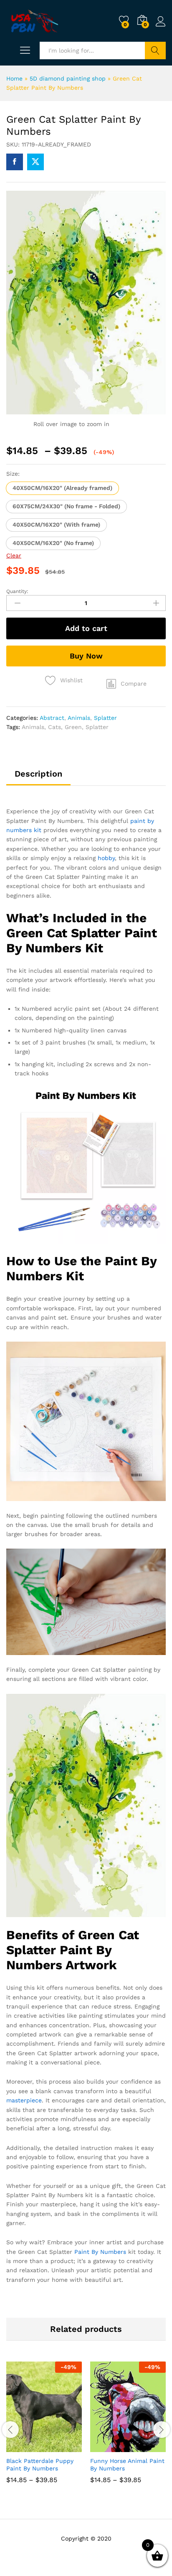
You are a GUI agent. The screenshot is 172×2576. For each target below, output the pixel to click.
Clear (14, 555)
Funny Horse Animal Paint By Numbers (127, 2465)
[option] (44, 2428)
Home (14, 78)
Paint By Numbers (100, 2252)
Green (73, 727)
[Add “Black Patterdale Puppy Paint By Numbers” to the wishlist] (62, 2447)
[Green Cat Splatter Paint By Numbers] (15, 162)
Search (155, 50)
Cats (54, 727)
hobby (106, 858)
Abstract (52, 718)
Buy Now (86, 656)
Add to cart (86, 628)
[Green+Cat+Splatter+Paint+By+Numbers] (35, 162)
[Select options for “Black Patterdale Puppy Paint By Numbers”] (24, 2447)
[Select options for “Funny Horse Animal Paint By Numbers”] (108, 2447)
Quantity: (17, 591)
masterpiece (24, 2100)
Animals (79, 718)
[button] (62, 488)
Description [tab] (38, 774)
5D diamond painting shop (68, 78)
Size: (13, 474)
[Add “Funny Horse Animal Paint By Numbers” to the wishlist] (146, 2447)
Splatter (105, 718)
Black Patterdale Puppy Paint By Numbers (40, 2465)
